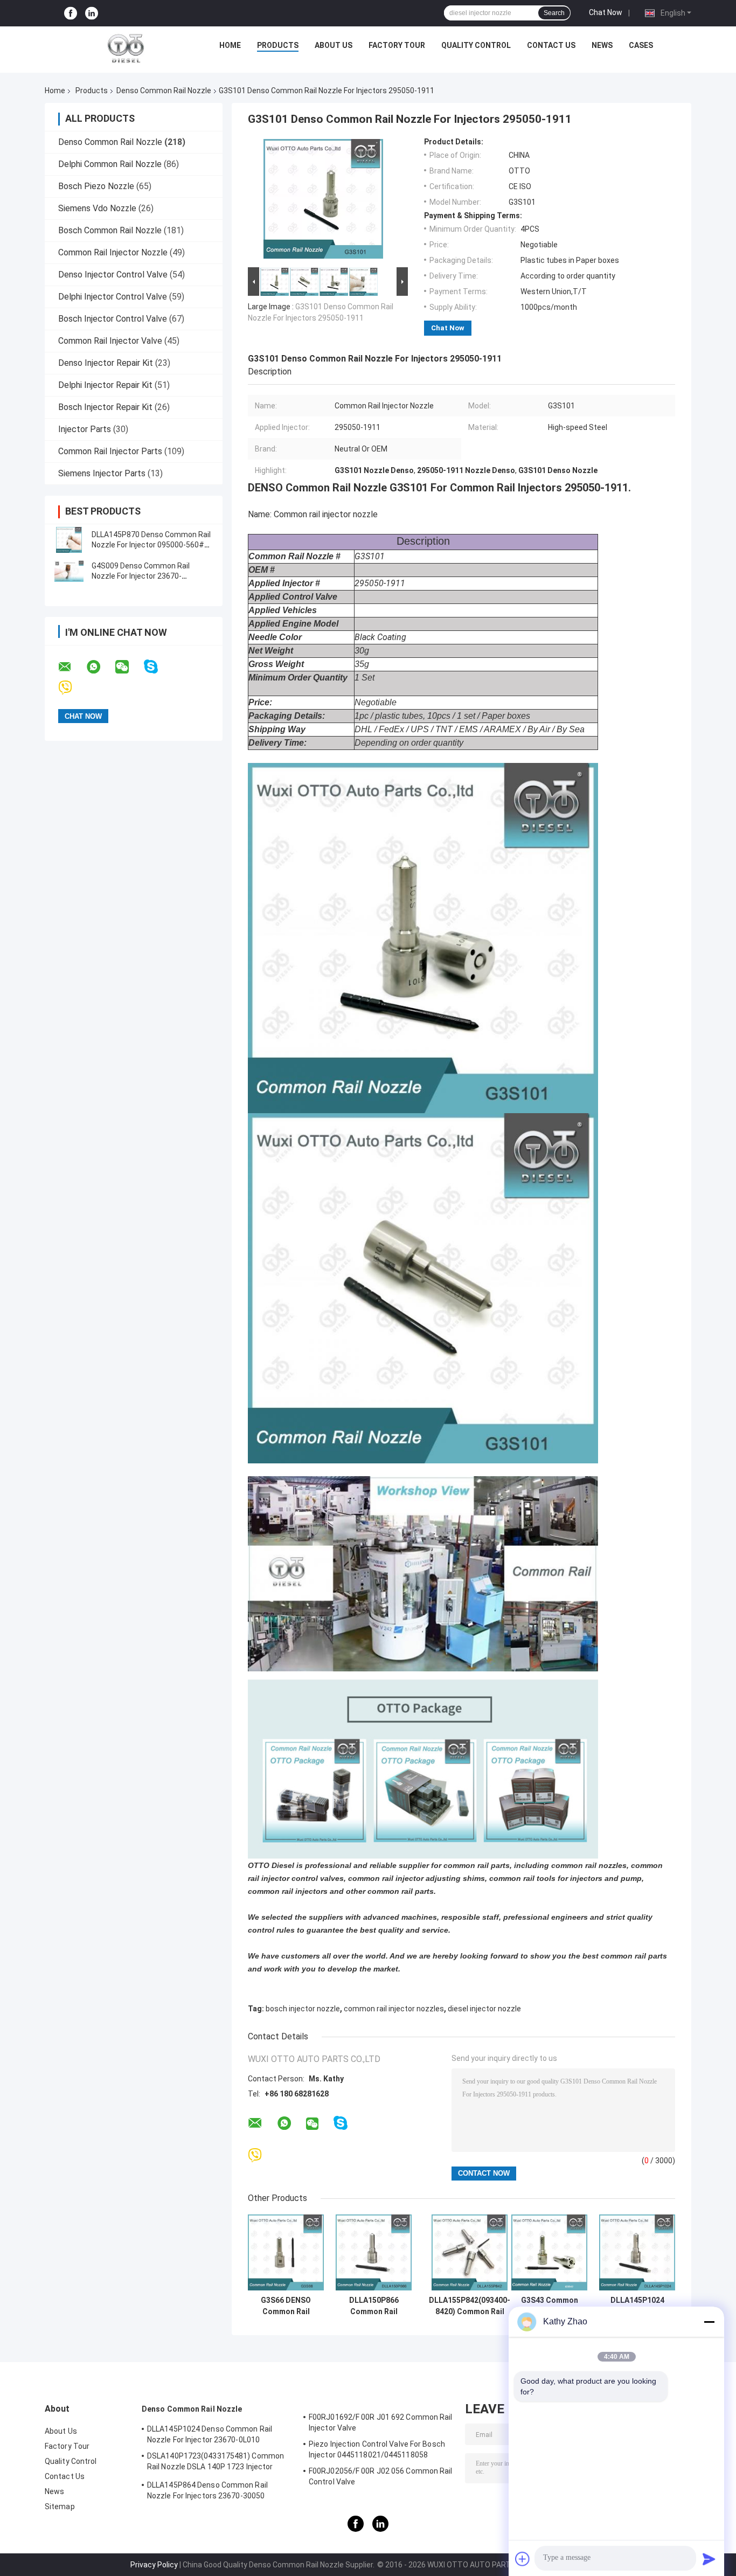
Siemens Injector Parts (102, 473)
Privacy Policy (154, 2565)
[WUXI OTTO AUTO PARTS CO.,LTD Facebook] (71, 13)
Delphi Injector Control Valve (113, 297)
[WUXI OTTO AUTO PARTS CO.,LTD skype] (158, 667)
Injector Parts (85, 429)
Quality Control (476, 45)
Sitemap (60, 2506)
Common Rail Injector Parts (110, 451)
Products (278, 45)
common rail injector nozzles (394, 2009)
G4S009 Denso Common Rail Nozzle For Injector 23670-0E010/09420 (141, 576)
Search (554, 13)
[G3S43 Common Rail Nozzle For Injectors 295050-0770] (549, 2252)
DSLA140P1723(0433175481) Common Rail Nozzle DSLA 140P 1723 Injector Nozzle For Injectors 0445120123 (216, 2463)
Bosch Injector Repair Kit (105, 407)
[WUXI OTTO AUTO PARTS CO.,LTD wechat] (129, 667)
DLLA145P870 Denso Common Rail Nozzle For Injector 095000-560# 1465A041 (151, 545)
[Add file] (523, 2559)
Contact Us (551, 45)
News (602, 45)
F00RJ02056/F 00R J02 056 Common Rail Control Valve (381, 2476)
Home (230, 45)
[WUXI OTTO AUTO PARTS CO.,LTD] (126, 48)
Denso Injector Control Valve (113, 275)
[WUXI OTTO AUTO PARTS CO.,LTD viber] (72, 688)
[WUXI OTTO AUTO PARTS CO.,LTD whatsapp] (100, 667)
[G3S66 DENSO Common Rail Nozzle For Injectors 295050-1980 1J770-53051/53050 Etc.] (286, 2252)
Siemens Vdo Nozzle (97, 208)
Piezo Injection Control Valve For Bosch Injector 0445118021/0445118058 (377, 2449)
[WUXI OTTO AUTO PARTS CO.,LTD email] (72, 667)
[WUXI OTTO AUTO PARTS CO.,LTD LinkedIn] (92, 13)
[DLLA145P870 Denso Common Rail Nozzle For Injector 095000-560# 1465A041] (69, 540)
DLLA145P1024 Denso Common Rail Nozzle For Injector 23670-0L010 (637, 2306)
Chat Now (606, 12)
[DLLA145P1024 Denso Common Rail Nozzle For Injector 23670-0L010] (637, 2252)
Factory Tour (397, 45)
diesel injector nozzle (484, 2009)
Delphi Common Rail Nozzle (110, 164)
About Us (334, 45)
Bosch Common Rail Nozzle (110, 230)
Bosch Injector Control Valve (113, 319)
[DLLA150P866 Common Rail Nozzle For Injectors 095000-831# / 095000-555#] (374, 2252)
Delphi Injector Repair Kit (105, 385)
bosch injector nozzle (303, 2009)
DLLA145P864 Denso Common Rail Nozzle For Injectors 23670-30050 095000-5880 (207, 2492)
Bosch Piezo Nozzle (96, 186)
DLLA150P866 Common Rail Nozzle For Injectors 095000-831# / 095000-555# (374, 2306)
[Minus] (709, 2322)
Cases (641, 45)
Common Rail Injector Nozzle (113, 252)
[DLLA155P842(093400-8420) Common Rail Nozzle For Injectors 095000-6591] (470, 2252)
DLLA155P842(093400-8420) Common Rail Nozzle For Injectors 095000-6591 (470, 2306)
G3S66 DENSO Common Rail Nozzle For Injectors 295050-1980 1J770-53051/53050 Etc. (286, 2306)
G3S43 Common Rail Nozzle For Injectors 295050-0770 (550, 2306)
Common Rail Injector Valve (110, 341)
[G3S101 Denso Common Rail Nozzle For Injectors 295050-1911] (323, 201)
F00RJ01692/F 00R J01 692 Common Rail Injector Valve (381, 2422)
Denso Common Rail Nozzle (164, 91)
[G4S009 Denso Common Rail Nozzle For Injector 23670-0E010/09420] (69, 571)
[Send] (709, 2559)
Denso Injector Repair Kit (106, 363)
